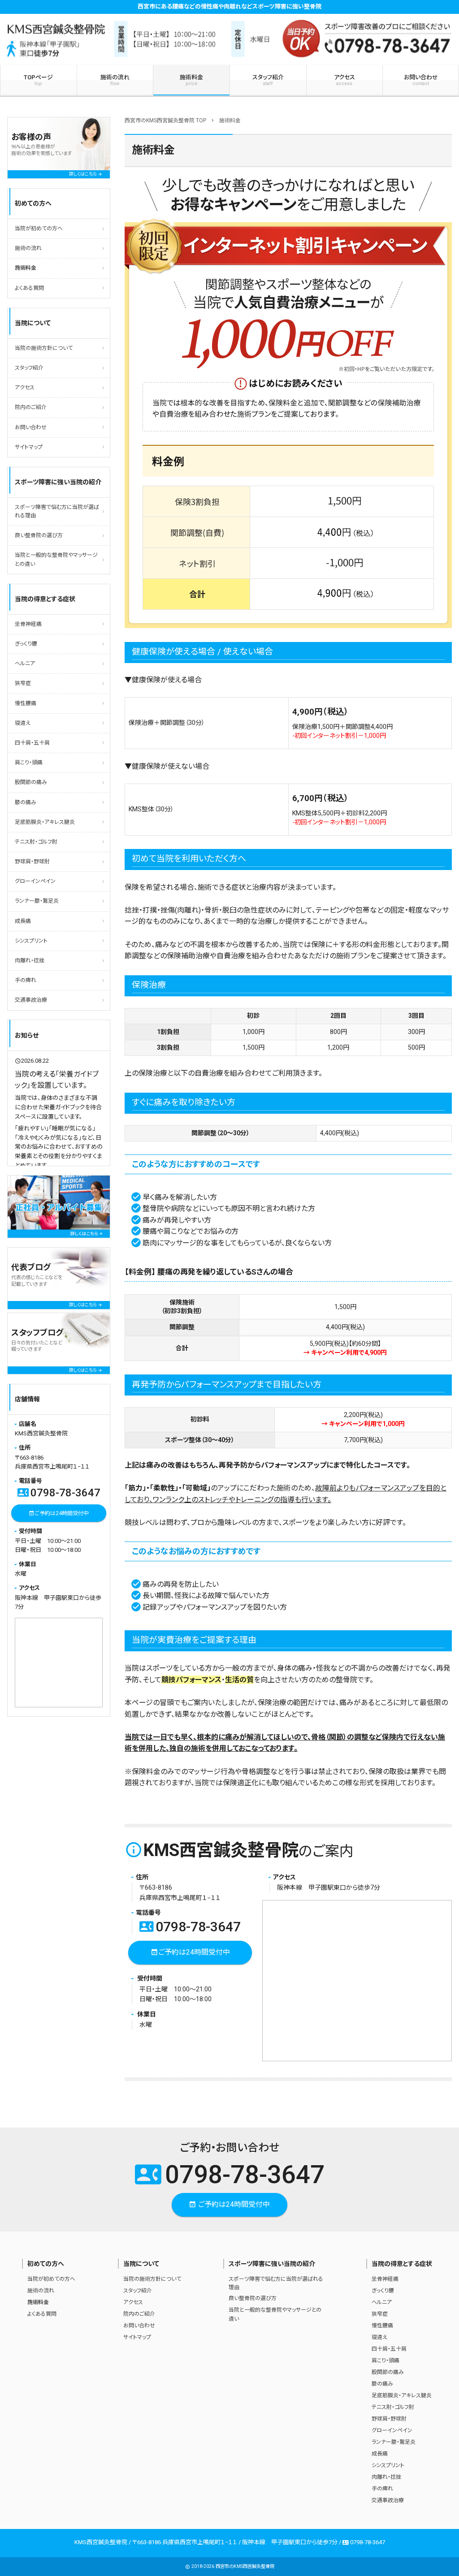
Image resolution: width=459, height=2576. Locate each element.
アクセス (344, 80)
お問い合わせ (421, 80)
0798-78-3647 (190, 1927)
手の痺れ (26, 980)
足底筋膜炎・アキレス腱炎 (45, 822)
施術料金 (191, 80)
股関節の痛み (31, 782)
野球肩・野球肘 (32, 862)
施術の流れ (115, 80)
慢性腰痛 (26, 703)
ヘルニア (25, 663)
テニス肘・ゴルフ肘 (36, 842)
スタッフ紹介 (268, 80)
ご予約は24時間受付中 (190, 1952)
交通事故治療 (31, 1000)
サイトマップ (29, 447)
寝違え (23, 723)
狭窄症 (23, 683)
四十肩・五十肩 (32, 743)
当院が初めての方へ (39, 228)
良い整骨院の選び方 (39, 535)
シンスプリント (31, 941)
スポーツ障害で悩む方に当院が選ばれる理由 (57, 511)
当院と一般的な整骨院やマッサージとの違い (56, 559)
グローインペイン (35, 881)
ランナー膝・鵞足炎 (37, 901)
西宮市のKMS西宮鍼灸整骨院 (245, 2566)
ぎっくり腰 (26, 644)
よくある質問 (29, 288)
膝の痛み (26, 802)
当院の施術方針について (44, 348)
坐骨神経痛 (28, 624)
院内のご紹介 (31, 407)
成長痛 (23, 921)
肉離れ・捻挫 (30, 961)
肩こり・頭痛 (29, 762)
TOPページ (38, 80)
